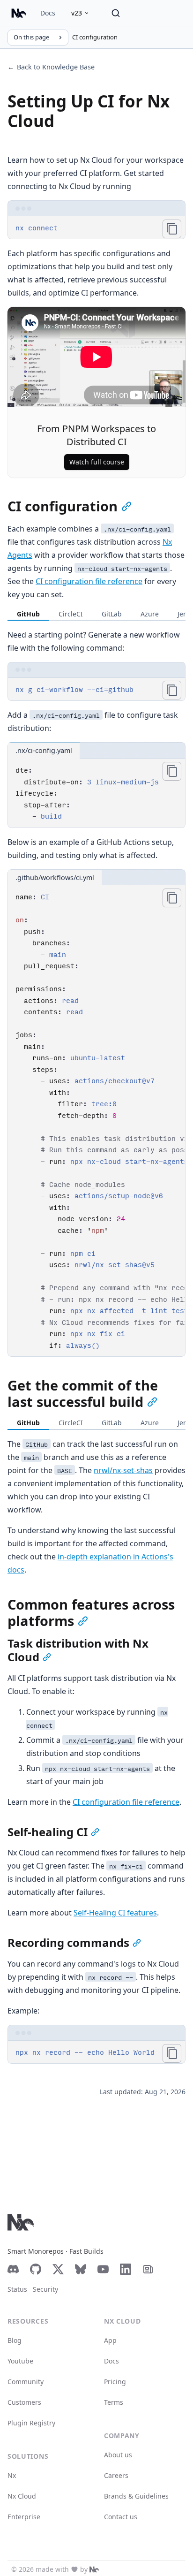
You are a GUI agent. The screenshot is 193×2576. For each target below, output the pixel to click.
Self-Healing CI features (115, 1913)
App (110, 2340)
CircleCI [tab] (71, 614)
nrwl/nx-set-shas (123, 1470)
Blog (15, 2340)
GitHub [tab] (28, 614)
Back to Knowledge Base (51, 67)
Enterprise (24, 2517)
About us (118, 2455)
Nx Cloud (22, 2496)
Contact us (121, 2517)
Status (17, 2289)
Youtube (20, 2361)
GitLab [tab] (112, 614)
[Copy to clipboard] (172, 229)
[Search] (116, 13)
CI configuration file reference (89, 581)
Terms (114, 2402)
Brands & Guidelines (136, 2496)
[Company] (94, 2569)
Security (45, 2289)
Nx (12, 2475)
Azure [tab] (150, 614)
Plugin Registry (31, 2423)
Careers (116, 2475)
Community (26, 2382)
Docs (48, 13)
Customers (24, 2402)
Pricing (115, 2382)
